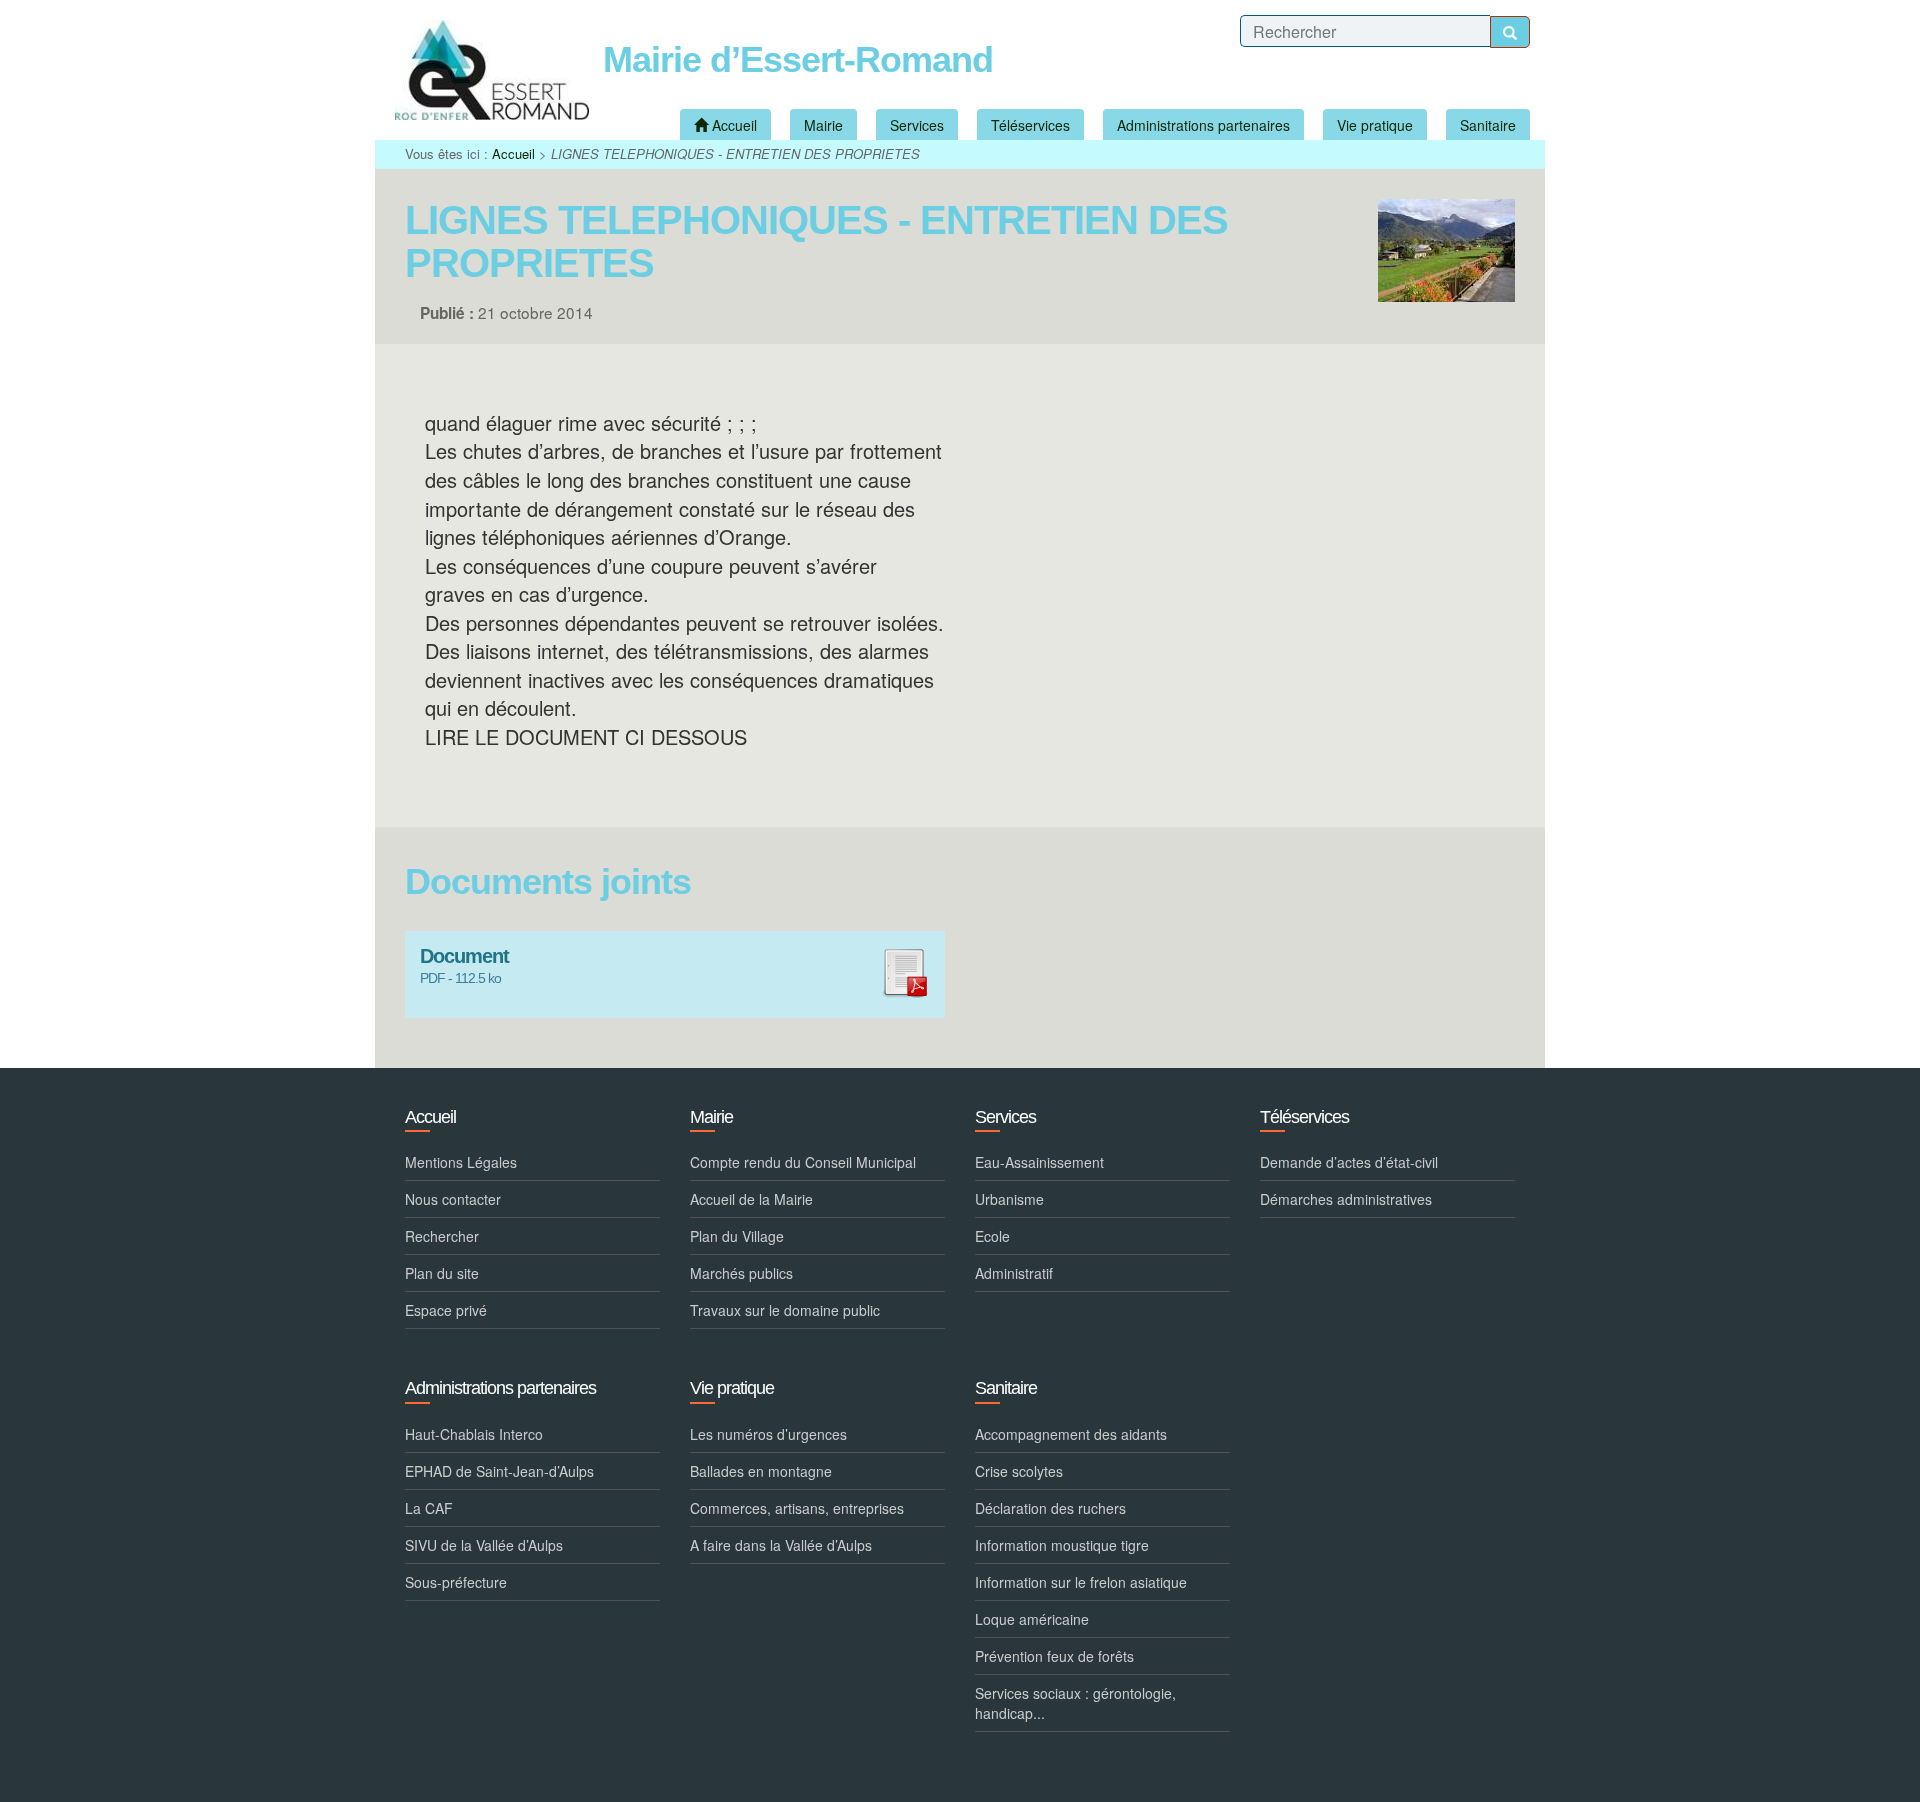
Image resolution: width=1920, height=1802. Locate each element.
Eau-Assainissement (1039, 1162)
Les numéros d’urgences (768, 1434)
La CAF (429, 1508)
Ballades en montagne (761, 1471)
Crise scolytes (1019, 1471)
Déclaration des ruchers (1050, 1508)
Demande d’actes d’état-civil (1349, 1162)
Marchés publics (741, 1273)
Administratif (1014, 1273)
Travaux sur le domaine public (785, 1310)
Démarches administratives (1346, 1199)
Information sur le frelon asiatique (1081, 1582)
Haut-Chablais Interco (474, 1434)
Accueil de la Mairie (751, 1199)
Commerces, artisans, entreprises (797, 1508)
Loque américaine (1032, 1619)
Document (464, 956)
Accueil (513, 153)
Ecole (992, 1236)
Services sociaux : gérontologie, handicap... (1075, 1703)
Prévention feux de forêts (1054, 1656)
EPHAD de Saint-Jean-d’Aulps (499, 1471)
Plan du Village (737, 1236)
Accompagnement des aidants (1071, 1434)
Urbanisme (1009, 1199)
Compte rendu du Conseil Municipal (803, 1162)
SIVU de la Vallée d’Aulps (484, 1545)
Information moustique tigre (1062, 1545)
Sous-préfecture (456, 1582)
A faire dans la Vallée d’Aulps (781, 1545)
